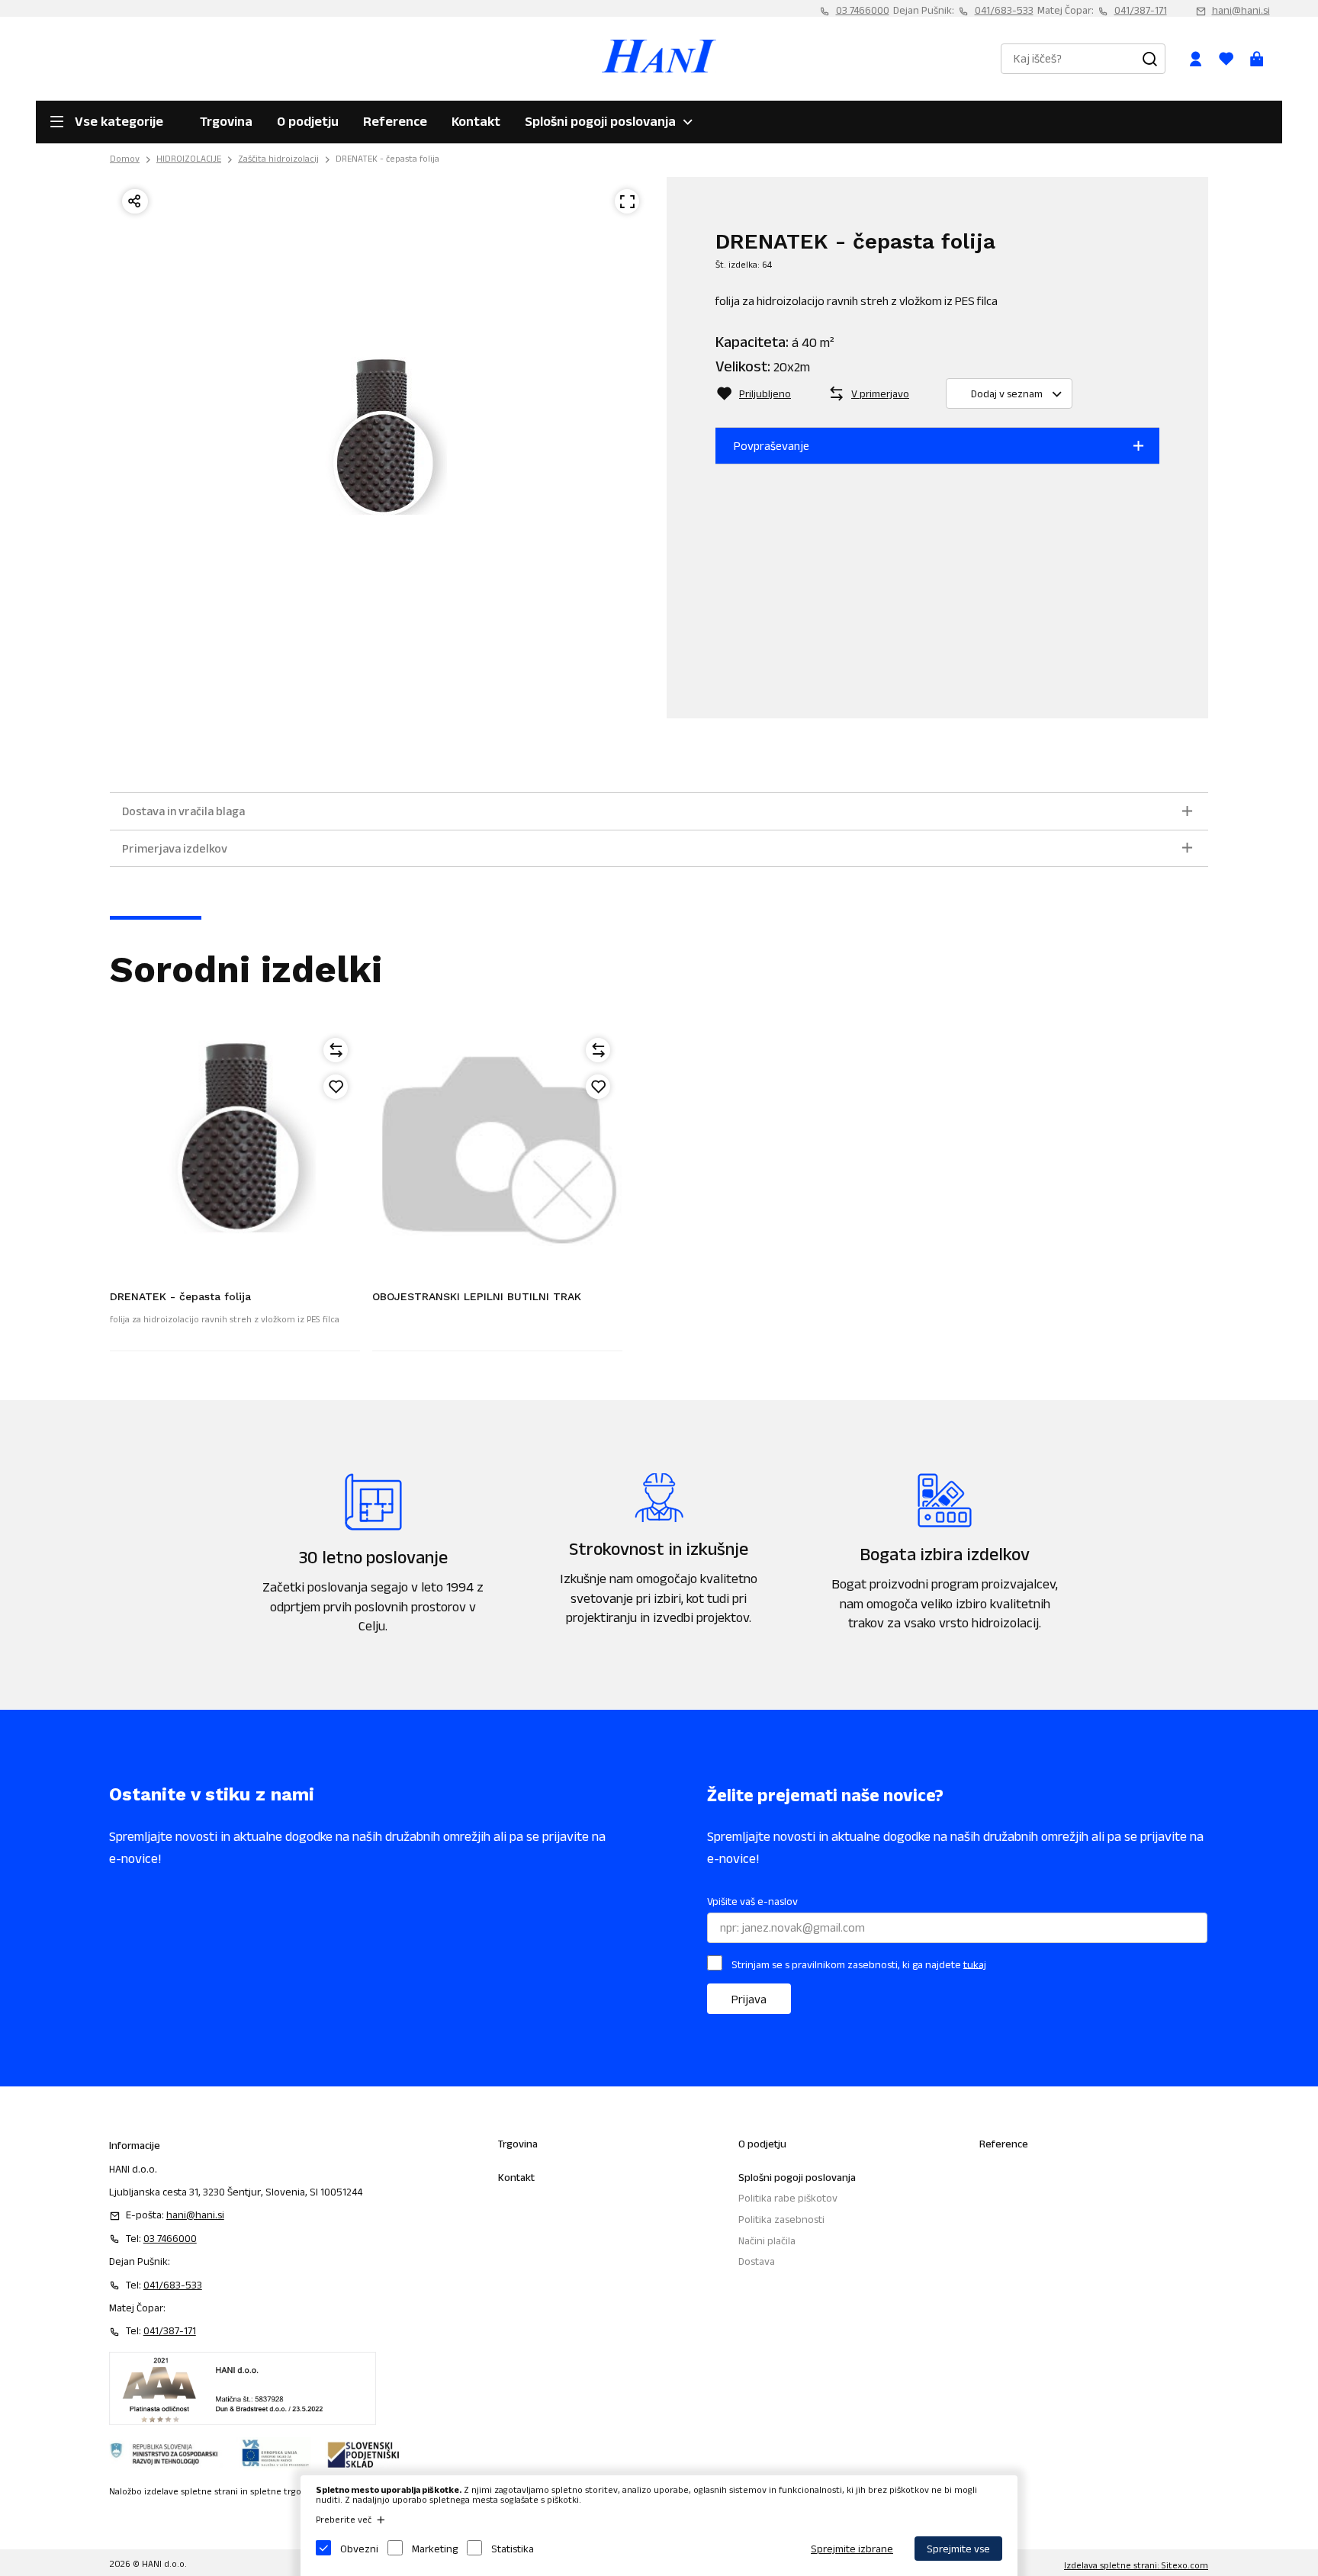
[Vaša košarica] (1257, 59)
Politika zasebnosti (781, 2219)
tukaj (975, 1964)
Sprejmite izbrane (852, 2549)
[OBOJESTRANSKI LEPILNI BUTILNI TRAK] (497, 1151)
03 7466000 (863, 10)
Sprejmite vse (958, 2549)
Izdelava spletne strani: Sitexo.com (1136, 2565)
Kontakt (476, 121)
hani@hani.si (1241, 10)
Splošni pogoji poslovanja (600, 121)
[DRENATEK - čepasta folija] (235, 1151)
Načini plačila (767, 2240)
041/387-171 (1141, 10)
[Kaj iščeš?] (1150, 59)
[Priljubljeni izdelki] (1226, 59)
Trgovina (226, 121)
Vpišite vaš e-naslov (752, 1901)
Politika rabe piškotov (788, 2198)
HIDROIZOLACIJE (189, 158)
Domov (125, 158)
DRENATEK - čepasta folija (387, 158)
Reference (395, 121)
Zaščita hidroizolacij (278, 158)
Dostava (757, 2261)
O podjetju (308, 121)
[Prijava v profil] (1196, 59)
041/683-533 (1004, 10)
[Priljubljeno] (336, 1087)
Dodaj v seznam (1007, 393)
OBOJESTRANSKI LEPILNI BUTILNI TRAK (477, 1296)
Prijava (749, 1999)
